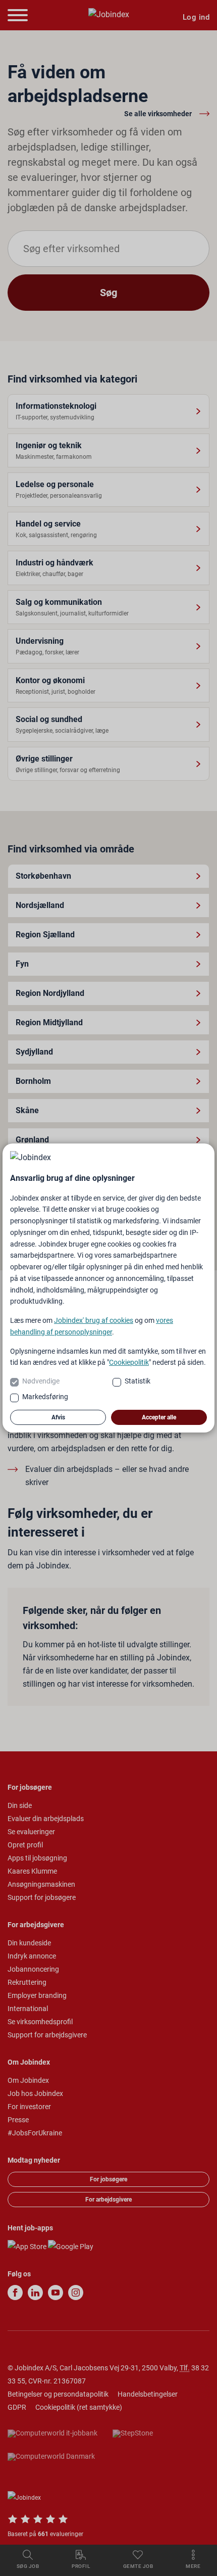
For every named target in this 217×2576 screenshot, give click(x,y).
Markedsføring (45, 1397)
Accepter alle (159, 1417)
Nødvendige (41, 1381)
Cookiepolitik (129, 1362)
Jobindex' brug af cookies (94, 1320)
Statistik (138, 1381)
